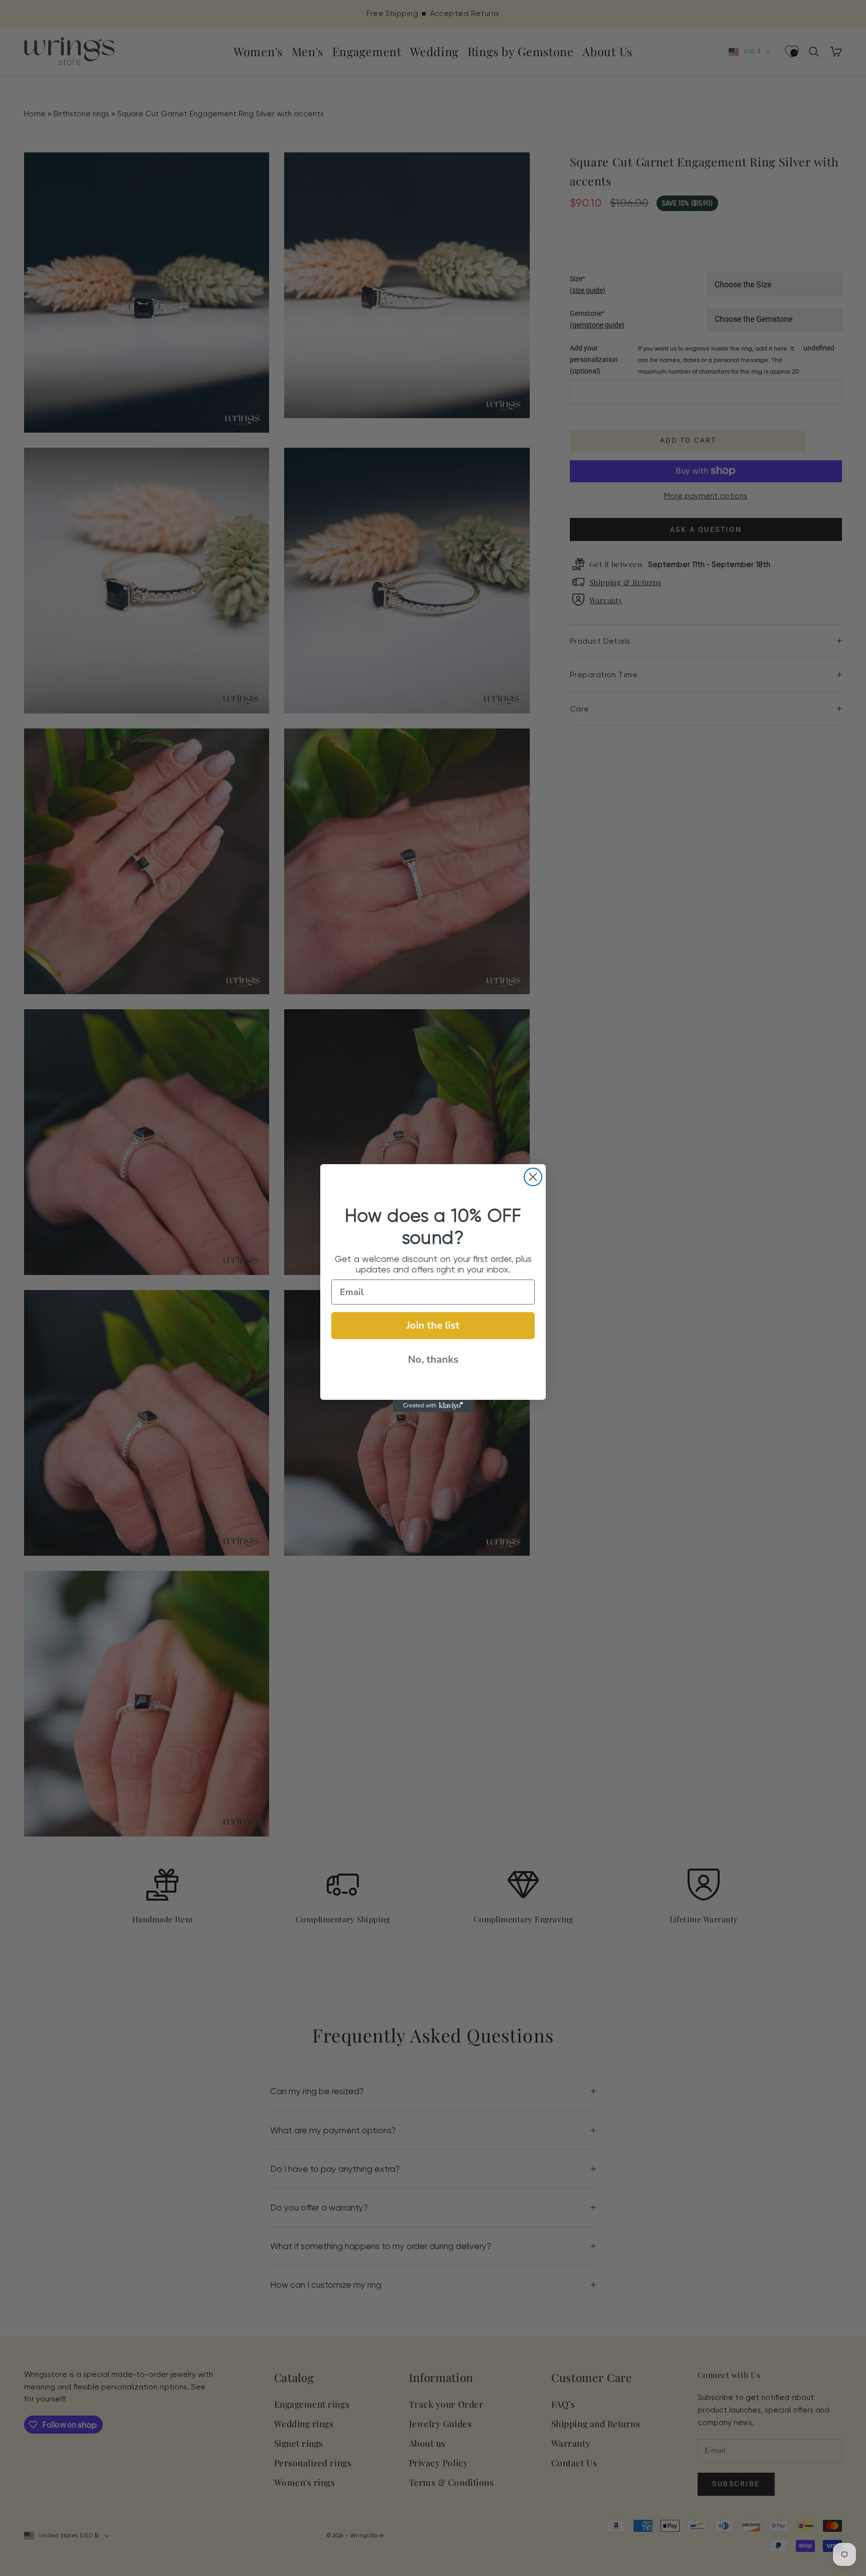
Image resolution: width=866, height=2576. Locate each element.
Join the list (433, 1325)
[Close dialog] (533, 1177)
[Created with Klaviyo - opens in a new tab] (433, 1406)
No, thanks (433, 1359)
